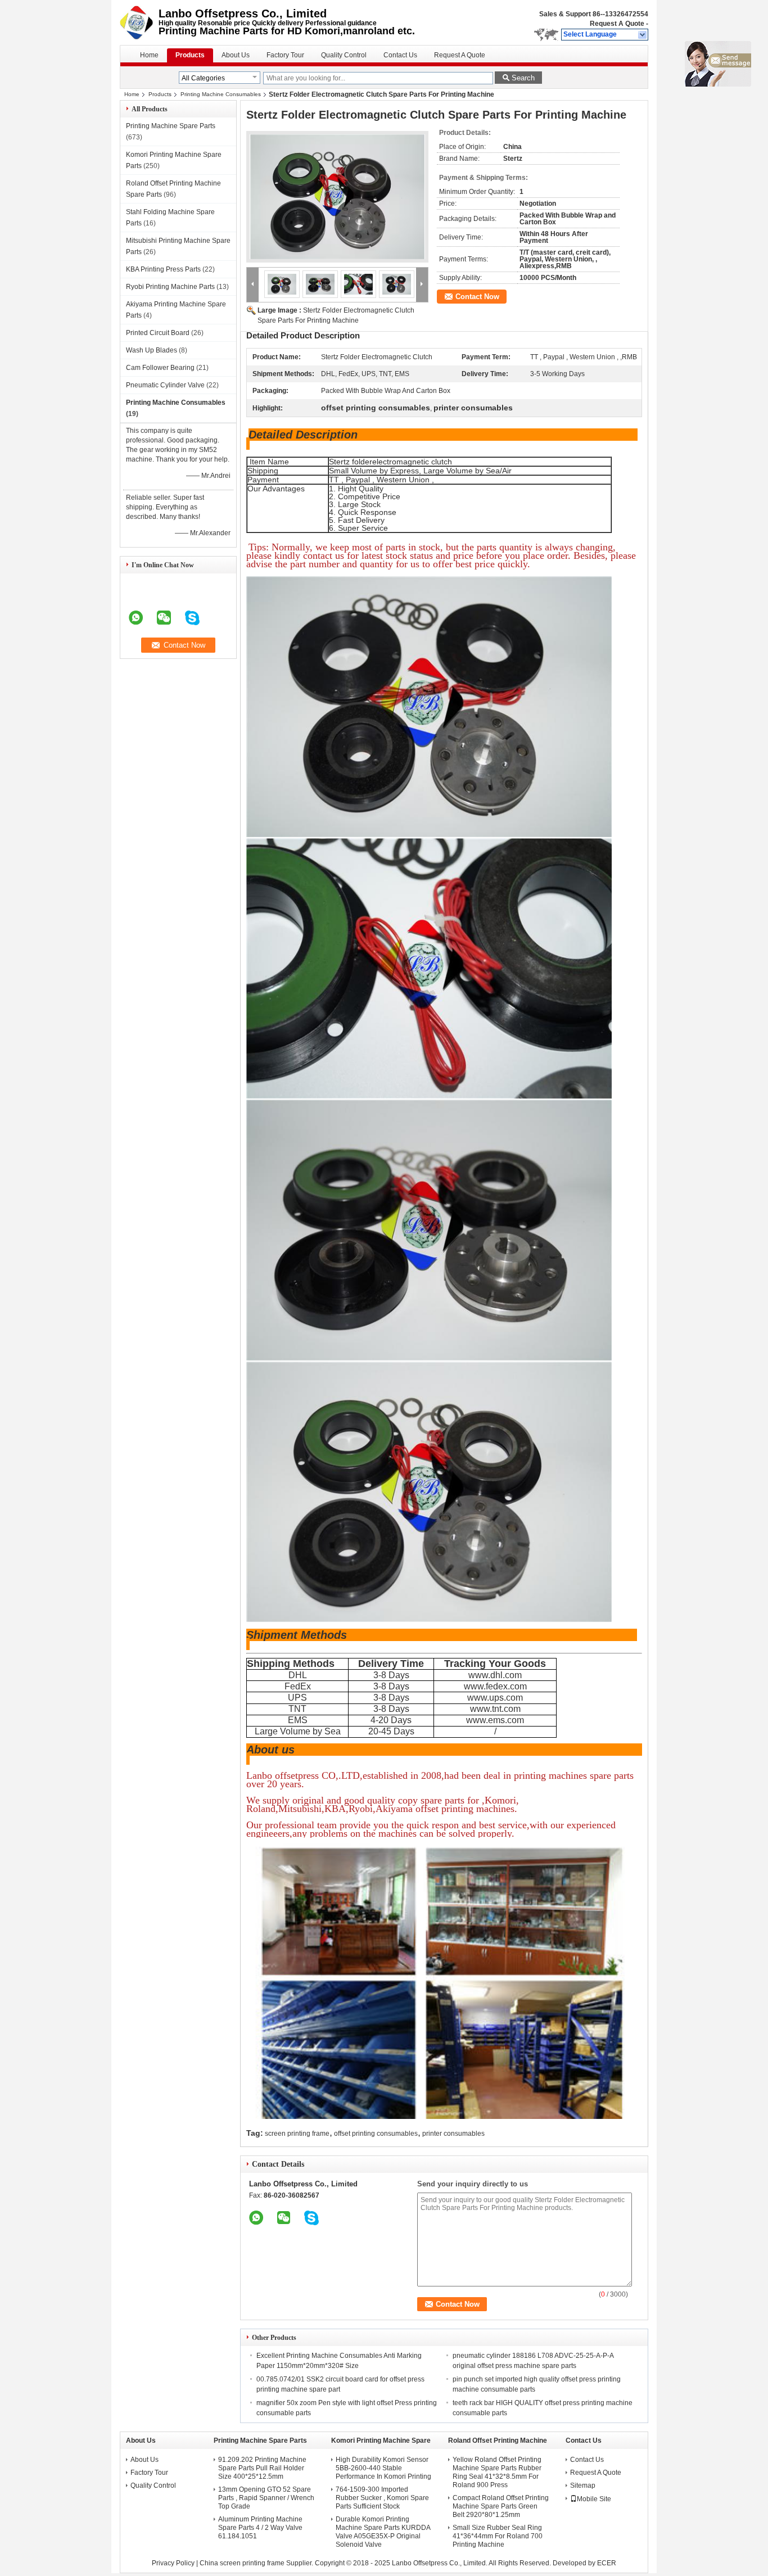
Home (149, 55)
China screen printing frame (242, 2563)
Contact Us (400, 55)
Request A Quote (617, 24)
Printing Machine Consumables (221, 94)
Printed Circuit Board (158, 333)
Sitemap (583, 2485)
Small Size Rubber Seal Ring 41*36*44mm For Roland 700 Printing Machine (498, 2536)
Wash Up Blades (152, 350)
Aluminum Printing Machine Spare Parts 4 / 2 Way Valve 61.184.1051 (260, 2528)
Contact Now (477, 297)
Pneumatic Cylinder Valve (165, 385)
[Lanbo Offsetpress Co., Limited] (643, 35)
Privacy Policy (173, 2563)
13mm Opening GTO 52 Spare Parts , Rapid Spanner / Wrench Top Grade (266, 2498)
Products (190, 55)
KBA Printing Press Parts (163, 269)
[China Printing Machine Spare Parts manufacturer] (139, 22)
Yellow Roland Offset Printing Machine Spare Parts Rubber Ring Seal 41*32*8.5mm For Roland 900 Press (497, 2472)
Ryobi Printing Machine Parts (170, 287)
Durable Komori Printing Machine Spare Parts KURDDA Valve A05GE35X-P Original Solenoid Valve (383, 2532)
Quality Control (344, 55)
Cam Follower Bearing (160, 368)
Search (523, 78)
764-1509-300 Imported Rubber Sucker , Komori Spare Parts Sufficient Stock (382, 2498)
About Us (236, 55)
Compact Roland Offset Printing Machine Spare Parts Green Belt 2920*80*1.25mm (501, 2506)
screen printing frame (297, 2134)
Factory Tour (285, 55)
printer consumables (453, 2134)
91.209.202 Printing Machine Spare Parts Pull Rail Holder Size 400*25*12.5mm (262, 2468)
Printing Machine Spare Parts (171, 126)
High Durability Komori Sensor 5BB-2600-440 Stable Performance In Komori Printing (383, 2468)
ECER (607, 2563)
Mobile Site (594, 2499)
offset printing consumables (376, 2134)
